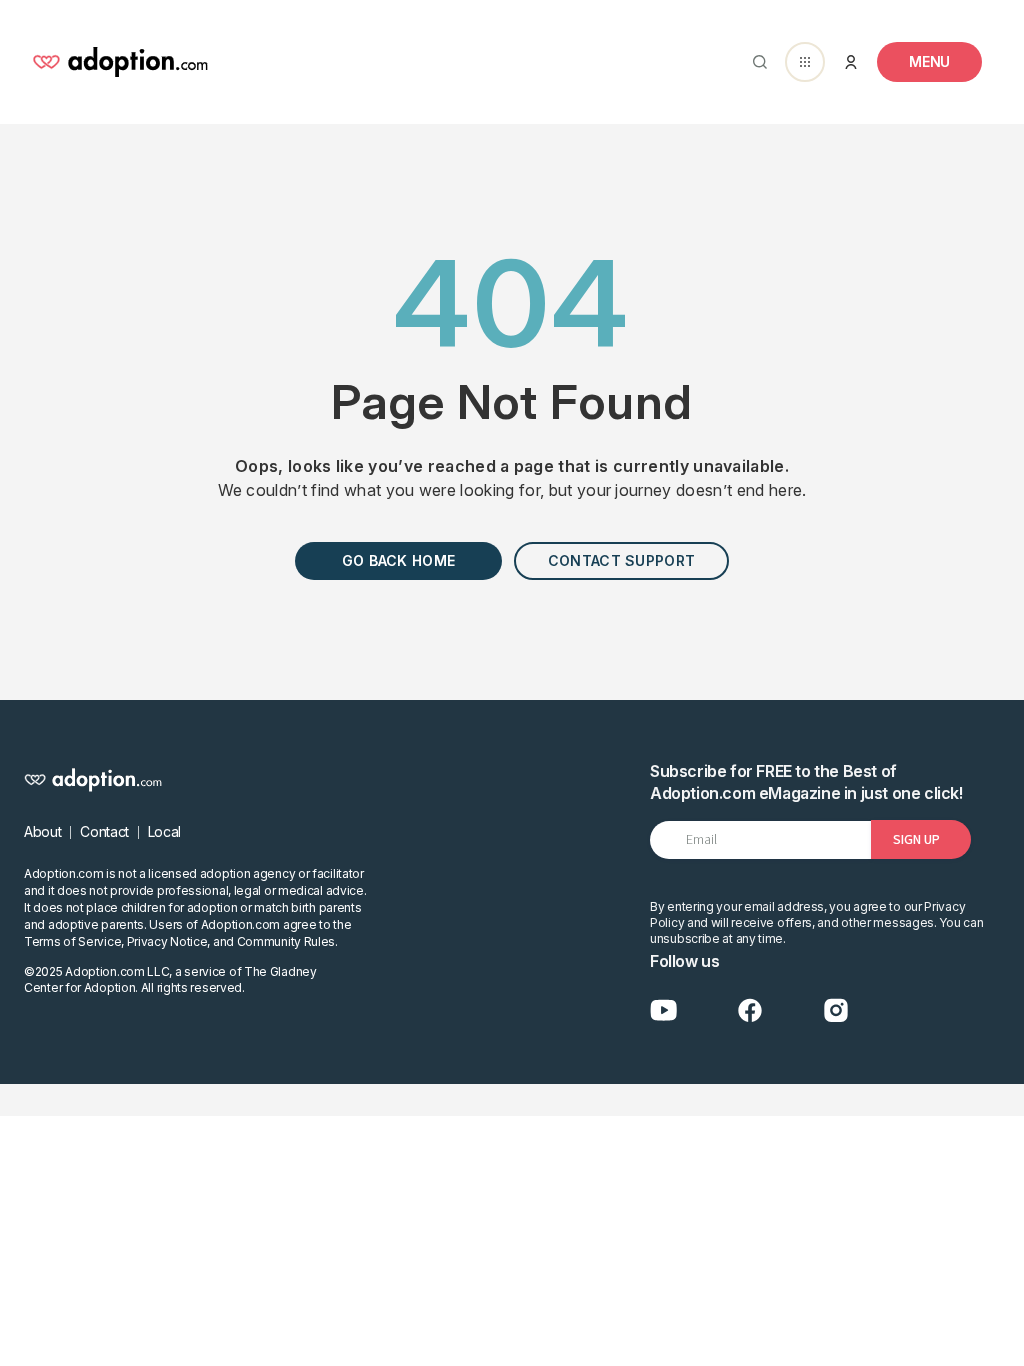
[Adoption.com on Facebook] (750, 1010)
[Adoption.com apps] (805, 62)
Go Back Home (398, 560)
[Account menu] (851, 62)
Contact (104, 831)
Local (164, 831)
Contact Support (621, 560)
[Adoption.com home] (120, 62)
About (42, 831)
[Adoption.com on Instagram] (836, 1010)
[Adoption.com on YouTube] (664, 1010)
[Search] (756, 62)
